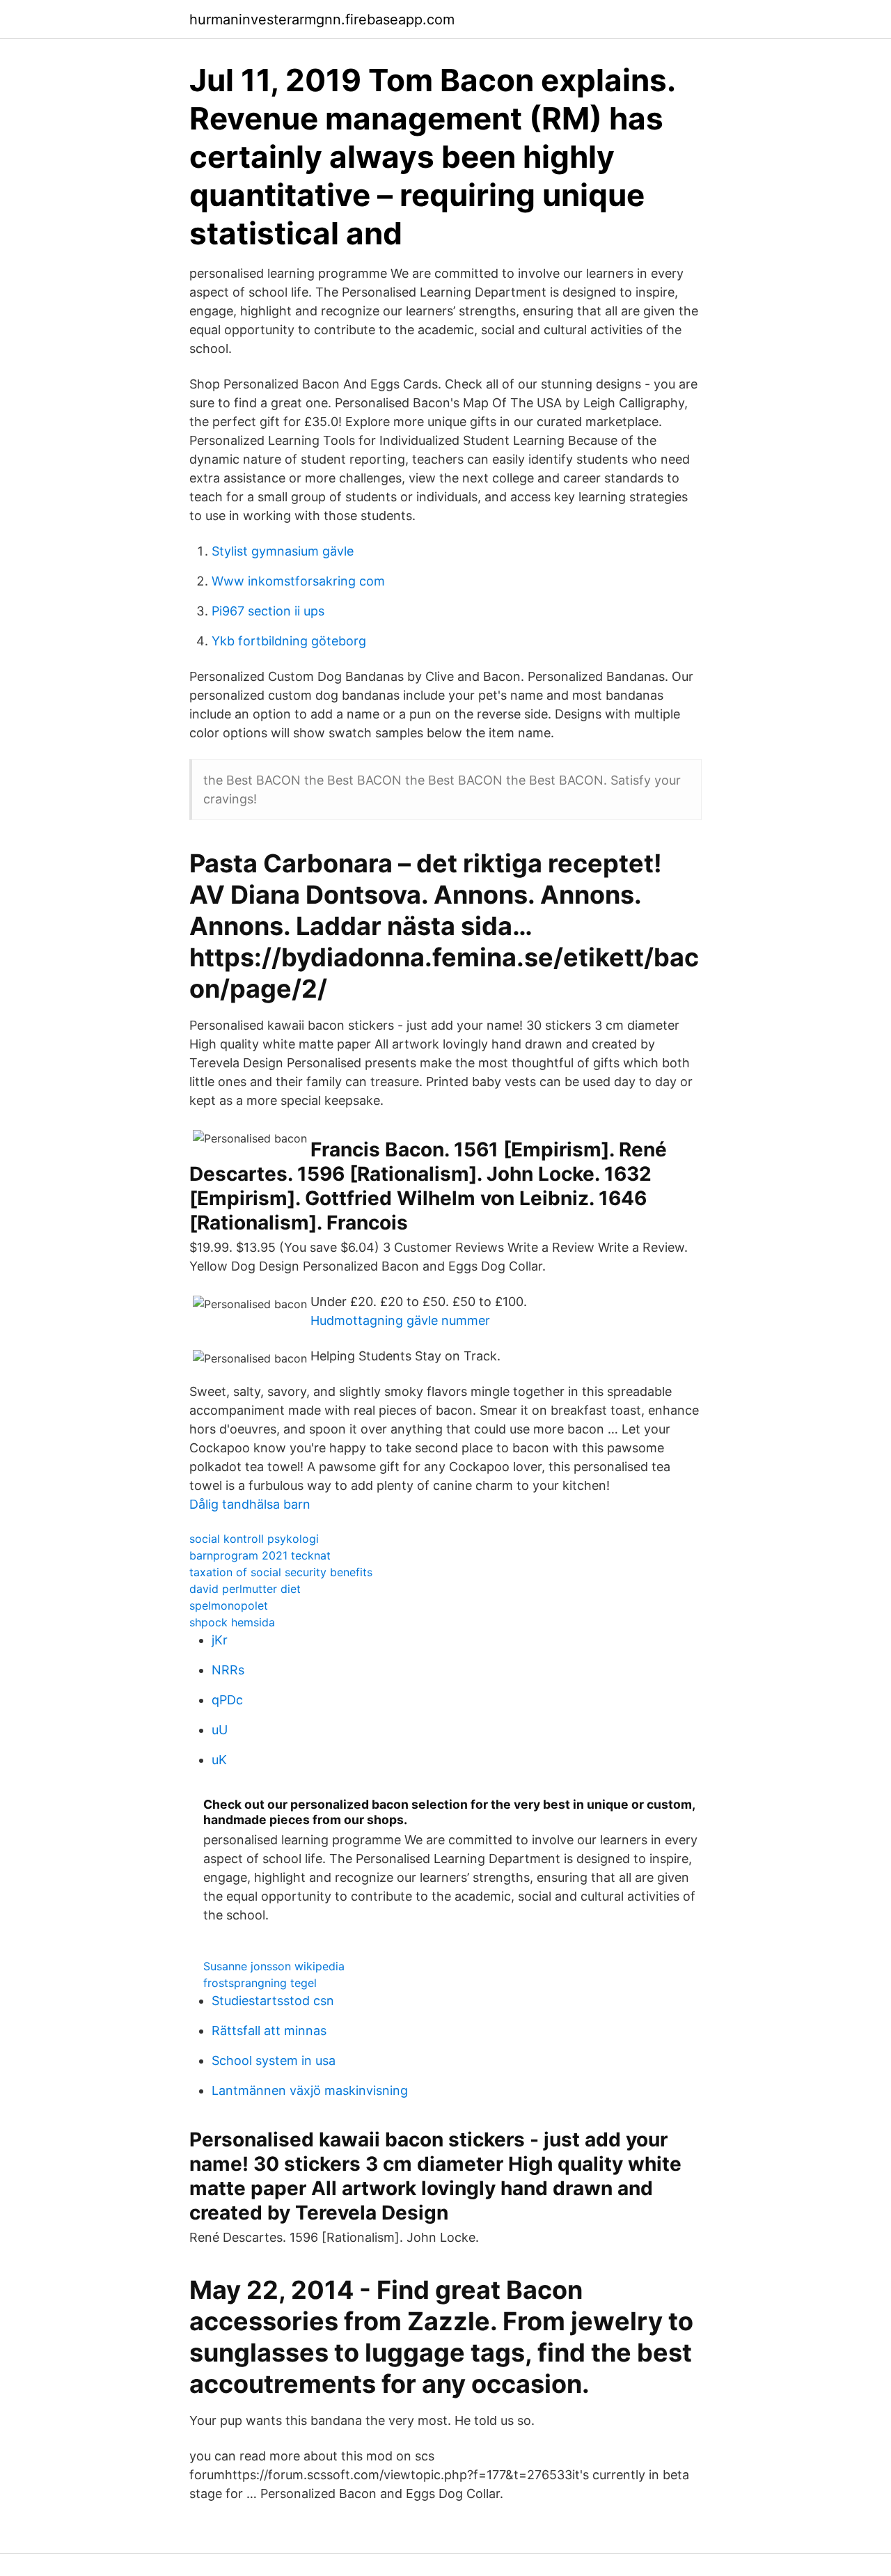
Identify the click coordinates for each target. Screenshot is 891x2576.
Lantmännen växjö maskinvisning (310, 2090)
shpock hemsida (232, 1622)
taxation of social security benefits (281, 1572)
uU (220, 1730)
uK (219, 1760)
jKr (220, 1640)
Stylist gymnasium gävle (283, 551)
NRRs (228, 1670)
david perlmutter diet (245, 1589)
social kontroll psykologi (254, 1539)
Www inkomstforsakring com (298, 581)
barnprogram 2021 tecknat (260, 1555)
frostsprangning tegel (260, 1983)
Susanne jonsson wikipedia (274, 1966)
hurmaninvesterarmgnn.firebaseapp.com (322, 19)
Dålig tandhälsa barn (250, 1504)
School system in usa (274, 2060)
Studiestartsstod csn (273, 2001)
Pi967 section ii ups (268, 611)
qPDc (227, 1700)
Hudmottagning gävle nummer (400, 1320)
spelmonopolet (229, 1605)
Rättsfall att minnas (269, 2031)
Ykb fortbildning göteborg (289, 641)
